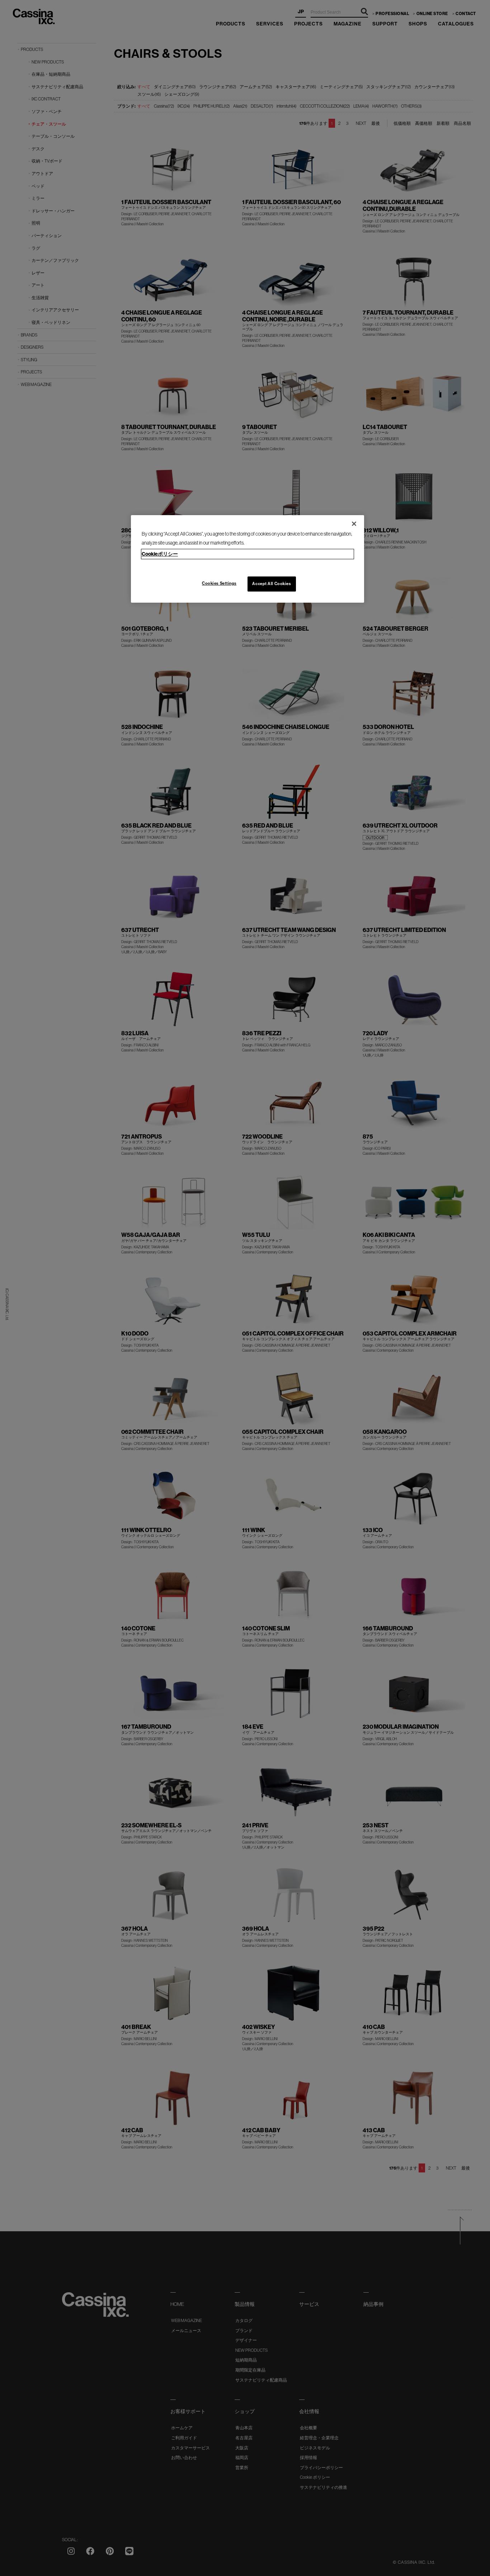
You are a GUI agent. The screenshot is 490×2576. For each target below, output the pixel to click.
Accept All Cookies (272, 584)
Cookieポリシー (160, 554)
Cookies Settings (219, 583)
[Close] (354, 524)
